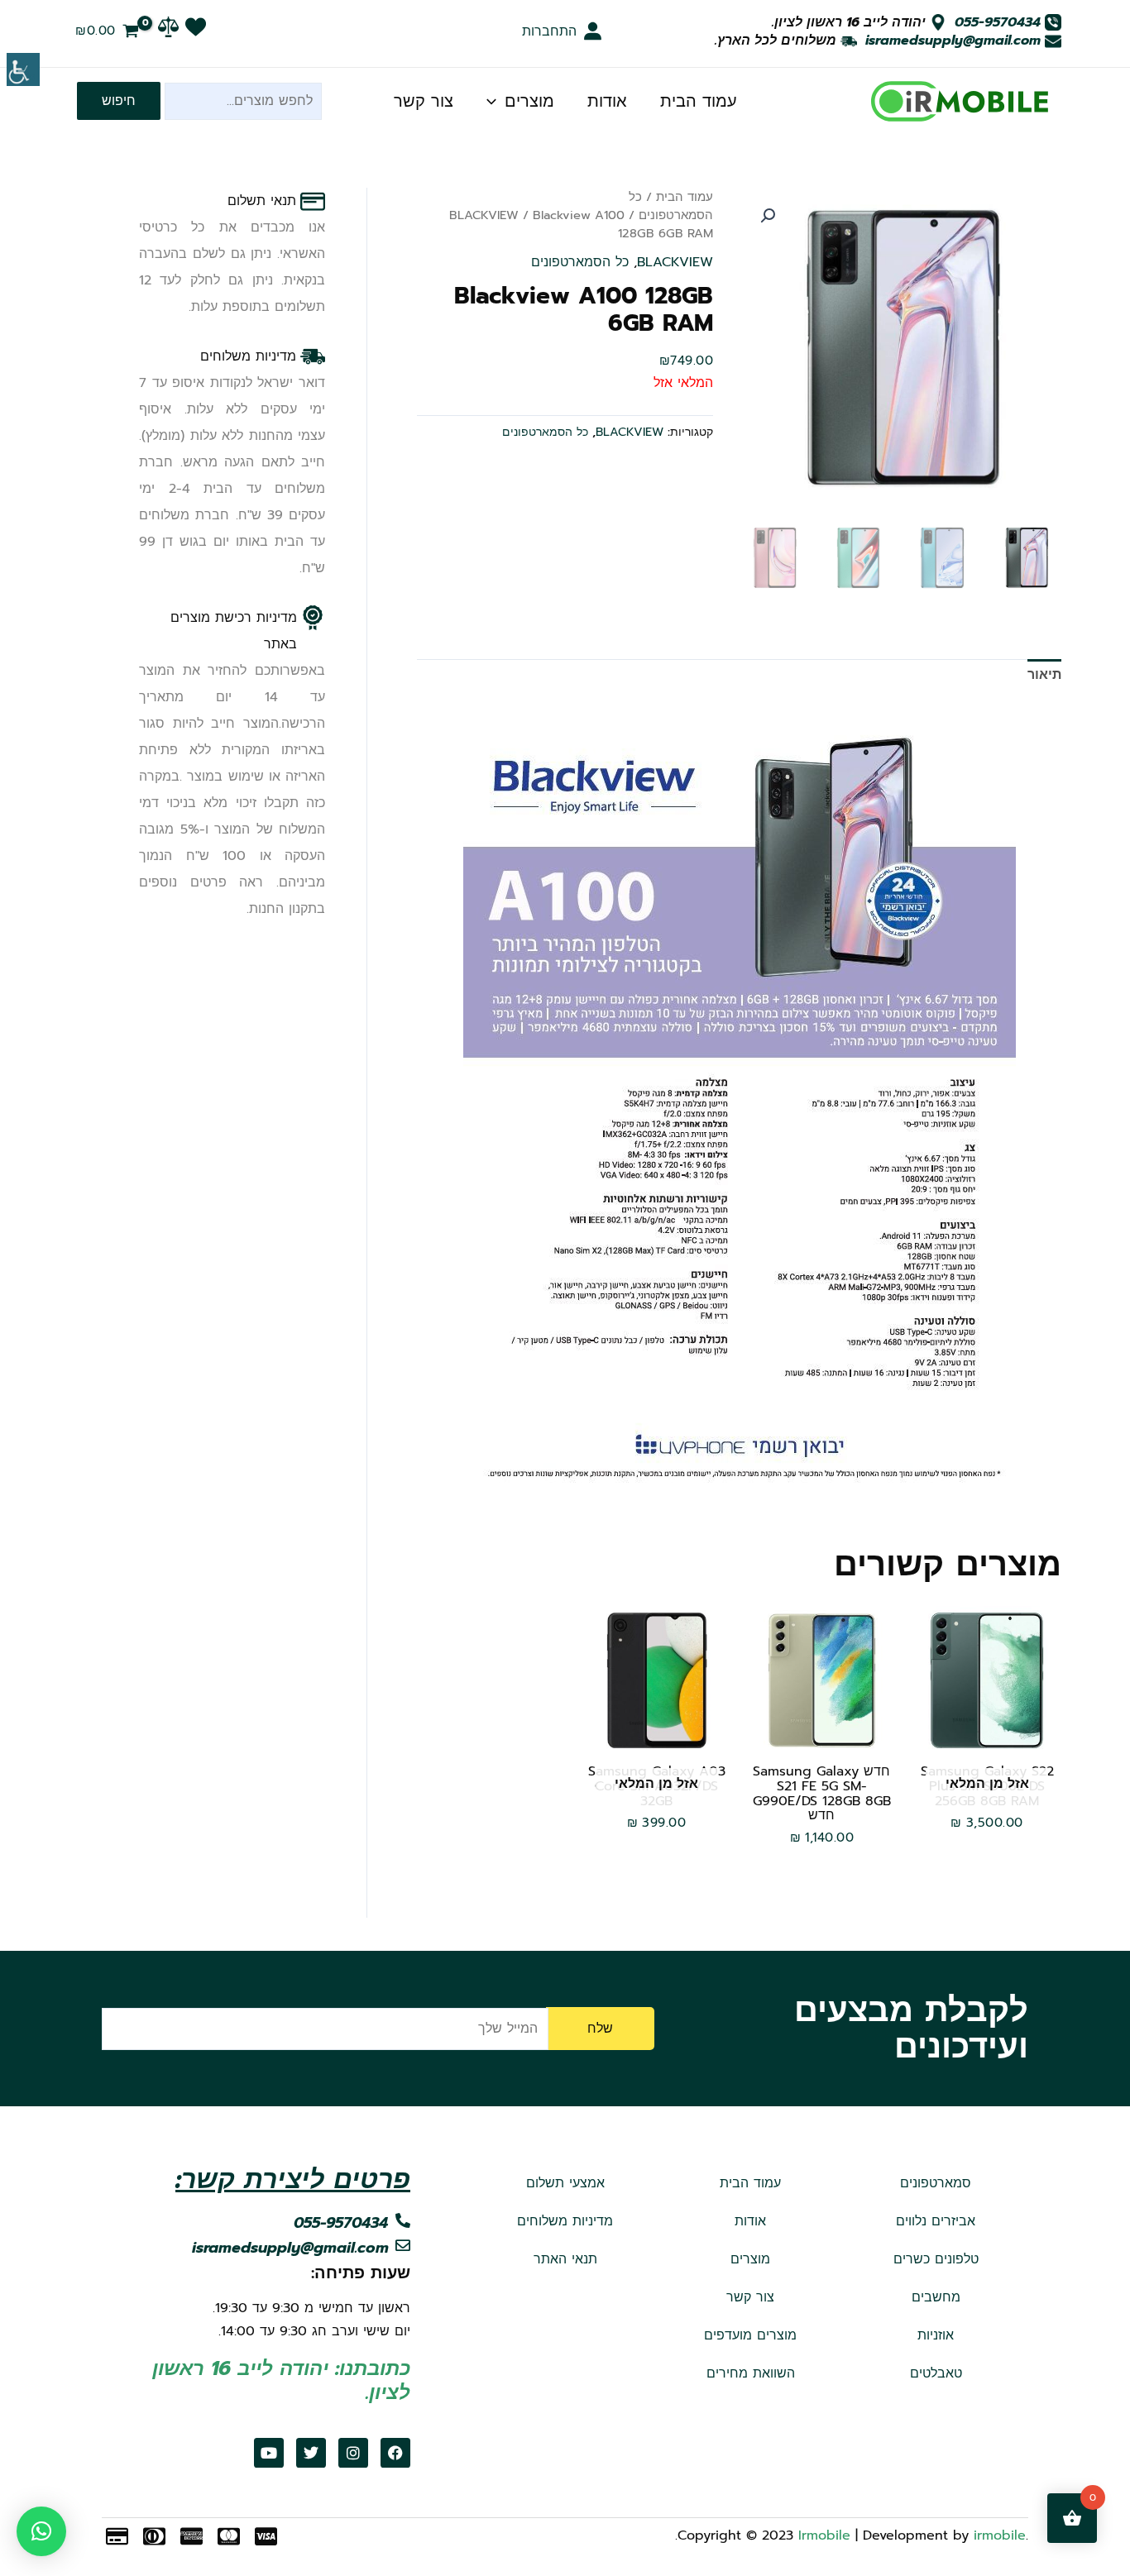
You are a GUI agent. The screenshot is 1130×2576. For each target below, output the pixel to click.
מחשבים (936, 2297)
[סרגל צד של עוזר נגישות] (23, 69)
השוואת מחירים (751, 2373)
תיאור (1044, 675)
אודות (607, 101)
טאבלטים (936, 2373)
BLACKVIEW (484, 215)
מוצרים (529, 101)
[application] (496, 101)
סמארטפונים (936, 2183)
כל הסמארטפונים (671, 206)
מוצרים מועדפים (750, 2335)
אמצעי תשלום (565, 2183)
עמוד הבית (699, 101)
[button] (768, 216)
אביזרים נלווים (936, 2221)
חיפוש (119, 101)
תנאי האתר (565, 2259)
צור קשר (424, 101)
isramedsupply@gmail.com (953, 41)
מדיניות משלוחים (565, 2221)
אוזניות (936, 2335)
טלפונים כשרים (936, 2259)
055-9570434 (998, 22)
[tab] (1044, 675)
